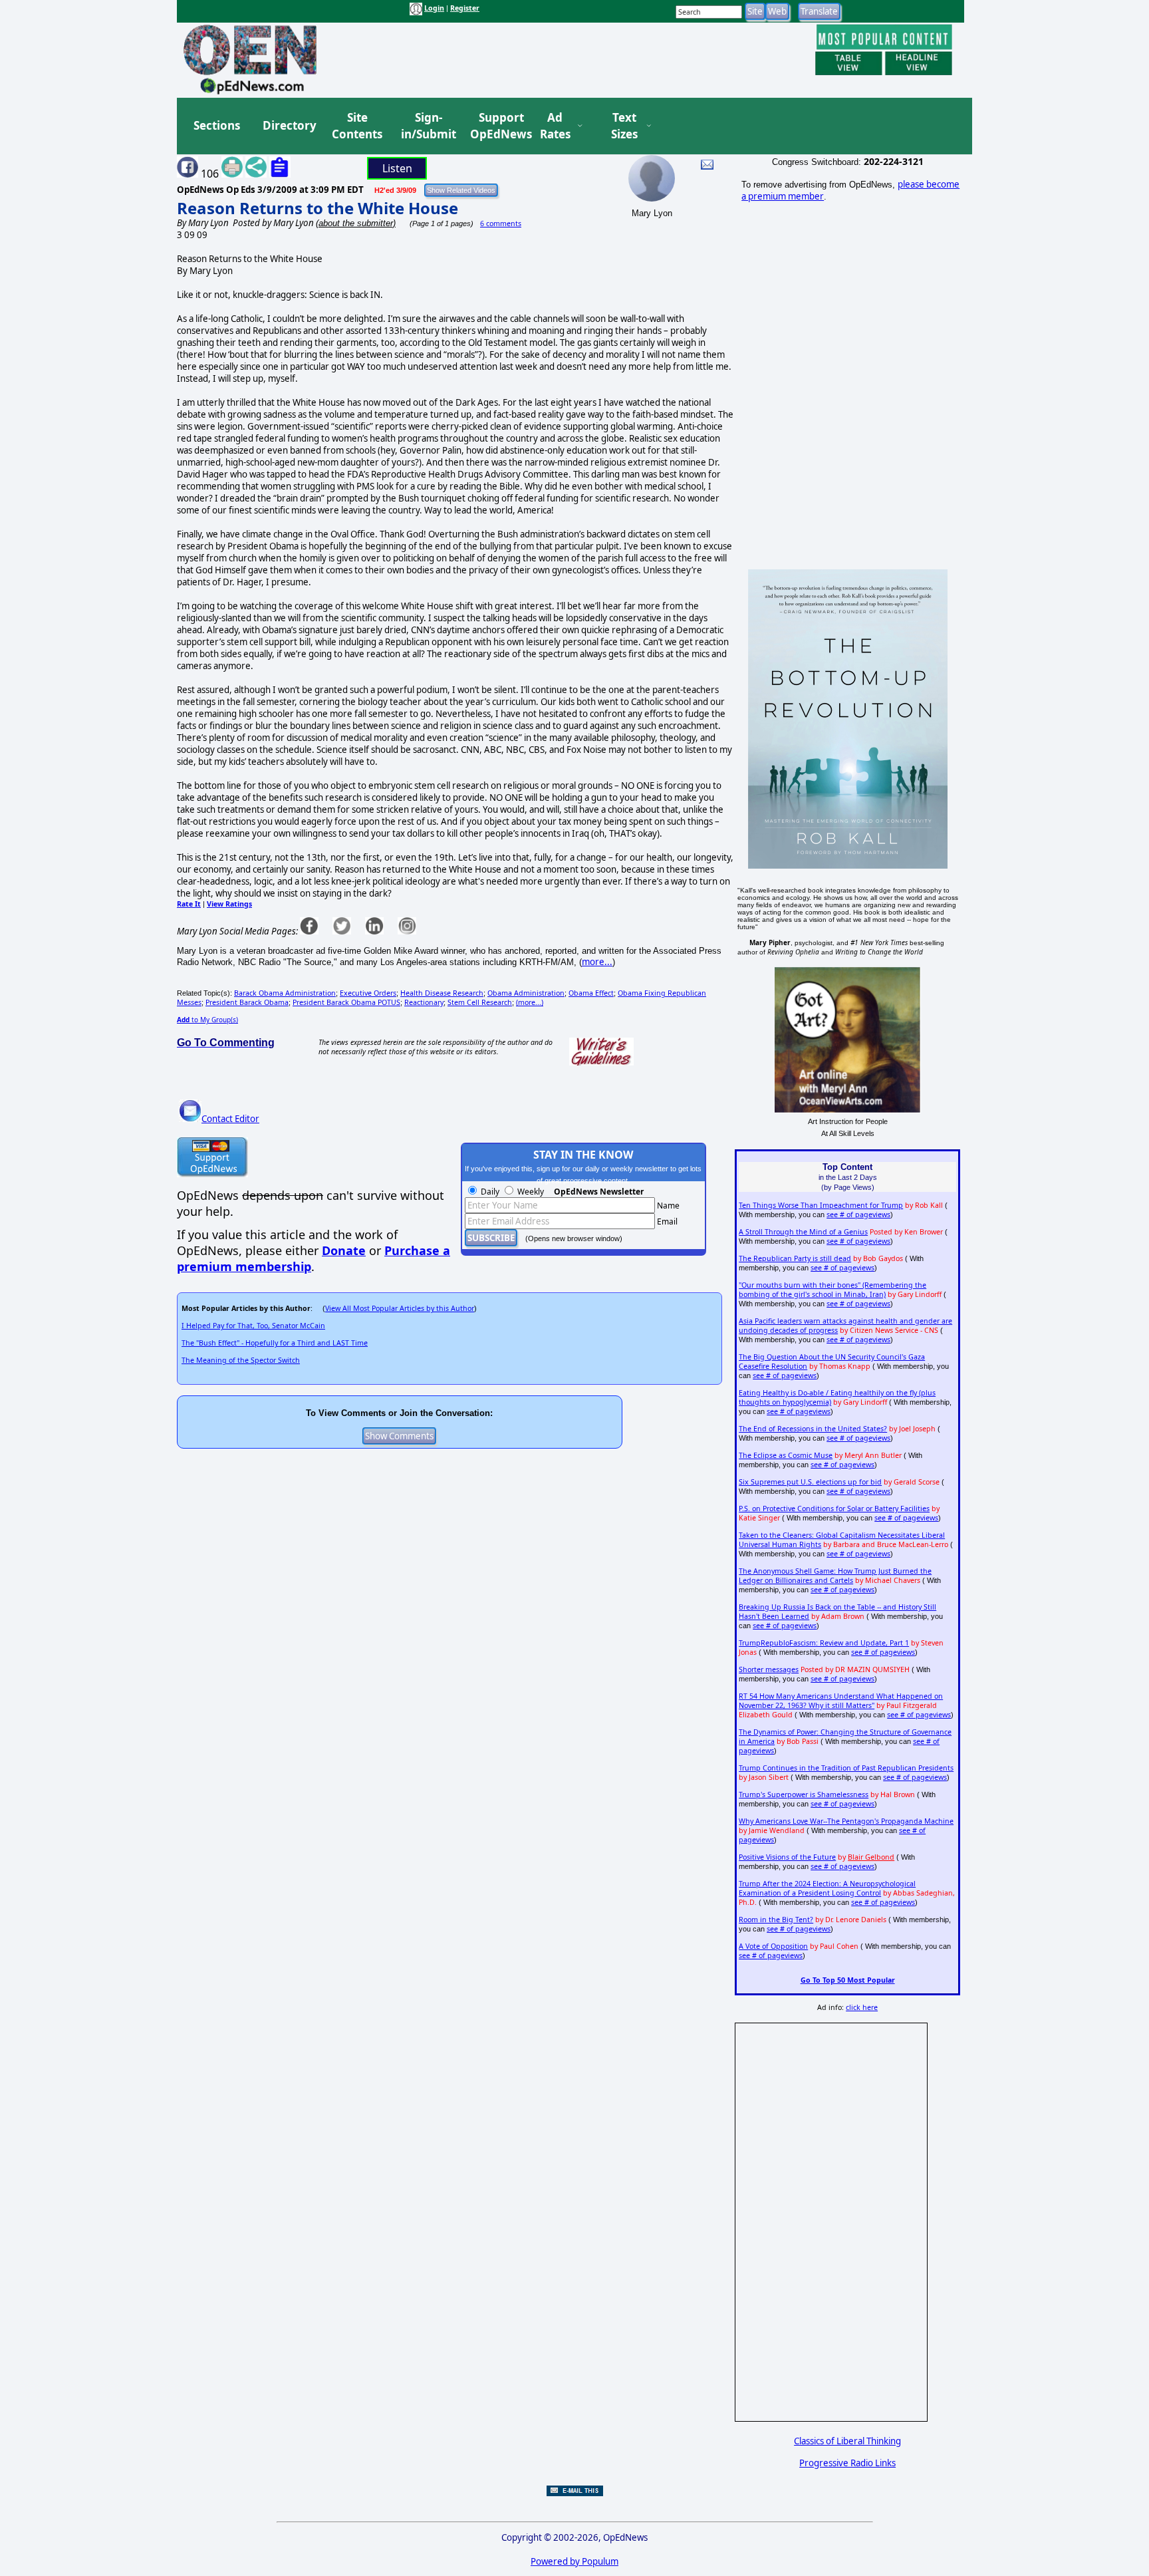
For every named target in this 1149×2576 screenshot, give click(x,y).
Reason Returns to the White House (318, 208)
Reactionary (424, 1002)
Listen (397, 168)
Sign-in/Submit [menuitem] (427, 126)
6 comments (501, 223)
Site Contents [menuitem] (357, 126)
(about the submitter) (356, 223)
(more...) (530, 1002)
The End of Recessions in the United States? (813, 1429)
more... (597, 962)
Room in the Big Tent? (776, 1920)
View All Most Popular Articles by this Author (400, 1308)
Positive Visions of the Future (787, 1857)
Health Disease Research (442, 993)
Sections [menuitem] (217, 125)
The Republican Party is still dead (795, 1258)
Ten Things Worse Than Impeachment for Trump (821, 1205)
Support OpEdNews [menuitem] (496, 126)
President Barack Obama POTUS (346, 1002)
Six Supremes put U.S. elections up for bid (810, 1482)
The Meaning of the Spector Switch (241, 1360)
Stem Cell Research (480, 1002)
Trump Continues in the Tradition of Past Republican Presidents (846, 1768)
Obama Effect (591, 993)
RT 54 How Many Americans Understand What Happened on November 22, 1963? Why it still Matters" (841, 1701)
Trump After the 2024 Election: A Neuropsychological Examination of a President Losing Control (827, 1888)
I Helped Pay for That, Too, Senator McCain (253, 1326)
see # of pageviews (858, 1215)
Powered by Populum (574, 2561)
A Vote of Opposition (773, 1946)
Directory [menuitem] (289, 125)
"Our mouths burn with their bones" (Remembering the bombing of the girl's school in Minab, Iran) (832, 1290)
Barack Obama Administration (285, 993)
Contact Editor (230, 1119)
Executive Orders (368, 993)
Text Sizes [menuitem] (624, 126)
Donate (344, 1250)
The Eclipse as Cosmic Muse (786, 1455)
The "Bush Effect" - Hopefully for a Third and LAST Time (275, 1343)
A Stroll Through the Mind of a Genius (803, 1232)
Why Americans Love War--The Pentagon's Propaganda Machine (846, 1821)
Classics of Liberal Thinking (847, 2441)
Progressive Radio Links (847, 2463)
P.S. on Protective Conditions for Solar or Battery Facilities (834, 1508)
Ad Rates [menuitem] (555, 126)
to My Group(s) (207, 1020)
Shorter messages (769, 1669)
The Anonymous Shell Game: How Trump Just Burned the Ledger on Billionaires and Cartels (835, 1576)
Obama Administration (526, 993)
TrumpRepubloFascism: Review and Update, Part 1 (824, 1643)
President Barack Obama (247, 1002)
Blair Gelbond (871, 1857)
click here (862, 2007)
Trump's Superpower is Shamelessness (804, 1794)
